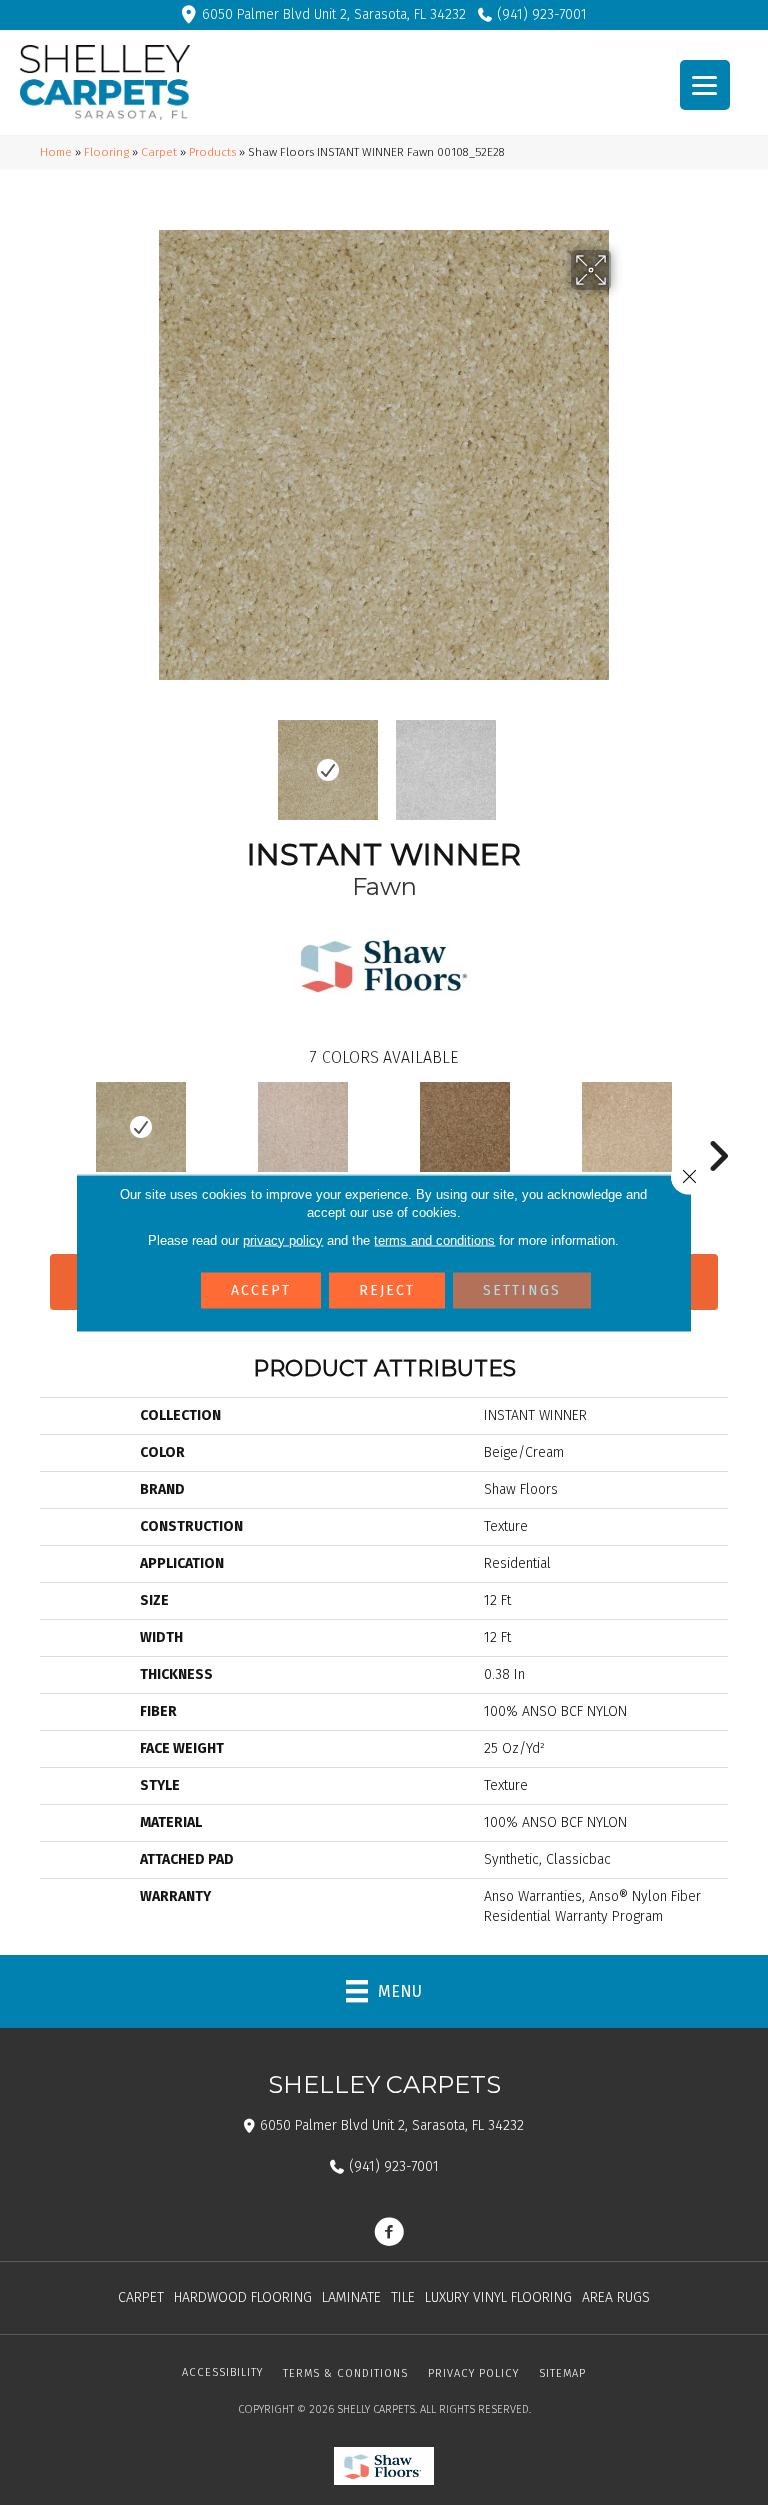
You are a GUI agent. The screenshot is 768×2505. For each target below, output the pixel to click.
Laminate (351, 2297)
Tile (403, 2297)
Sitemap (562, 2373)
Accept (261, 1289)
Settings (522, 1289)
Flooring (106, 152)
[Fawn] (141, 1127)
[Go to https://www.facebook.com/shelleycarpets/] (389, 2234)
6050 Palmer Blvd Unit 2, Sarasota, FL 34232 (334, 14)
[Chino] (465, 1127)
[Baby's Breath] (303, 1127)
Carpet (159, 152)
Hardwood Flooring (243, 2297)
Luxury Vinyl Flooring (498, 2297)
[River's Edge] (627, 1127)
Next (624, 760)
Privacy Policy (473, 2373)
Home (56, 152)
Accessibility (222, 2372)
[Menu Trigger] (705, 85)
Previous (144, 760)
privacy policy (283, 1239)
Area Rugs (616, 2297)
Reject (387, 1289)
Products (212, 152)
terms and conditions (434, 1239)
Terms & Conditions (345, 2373)
